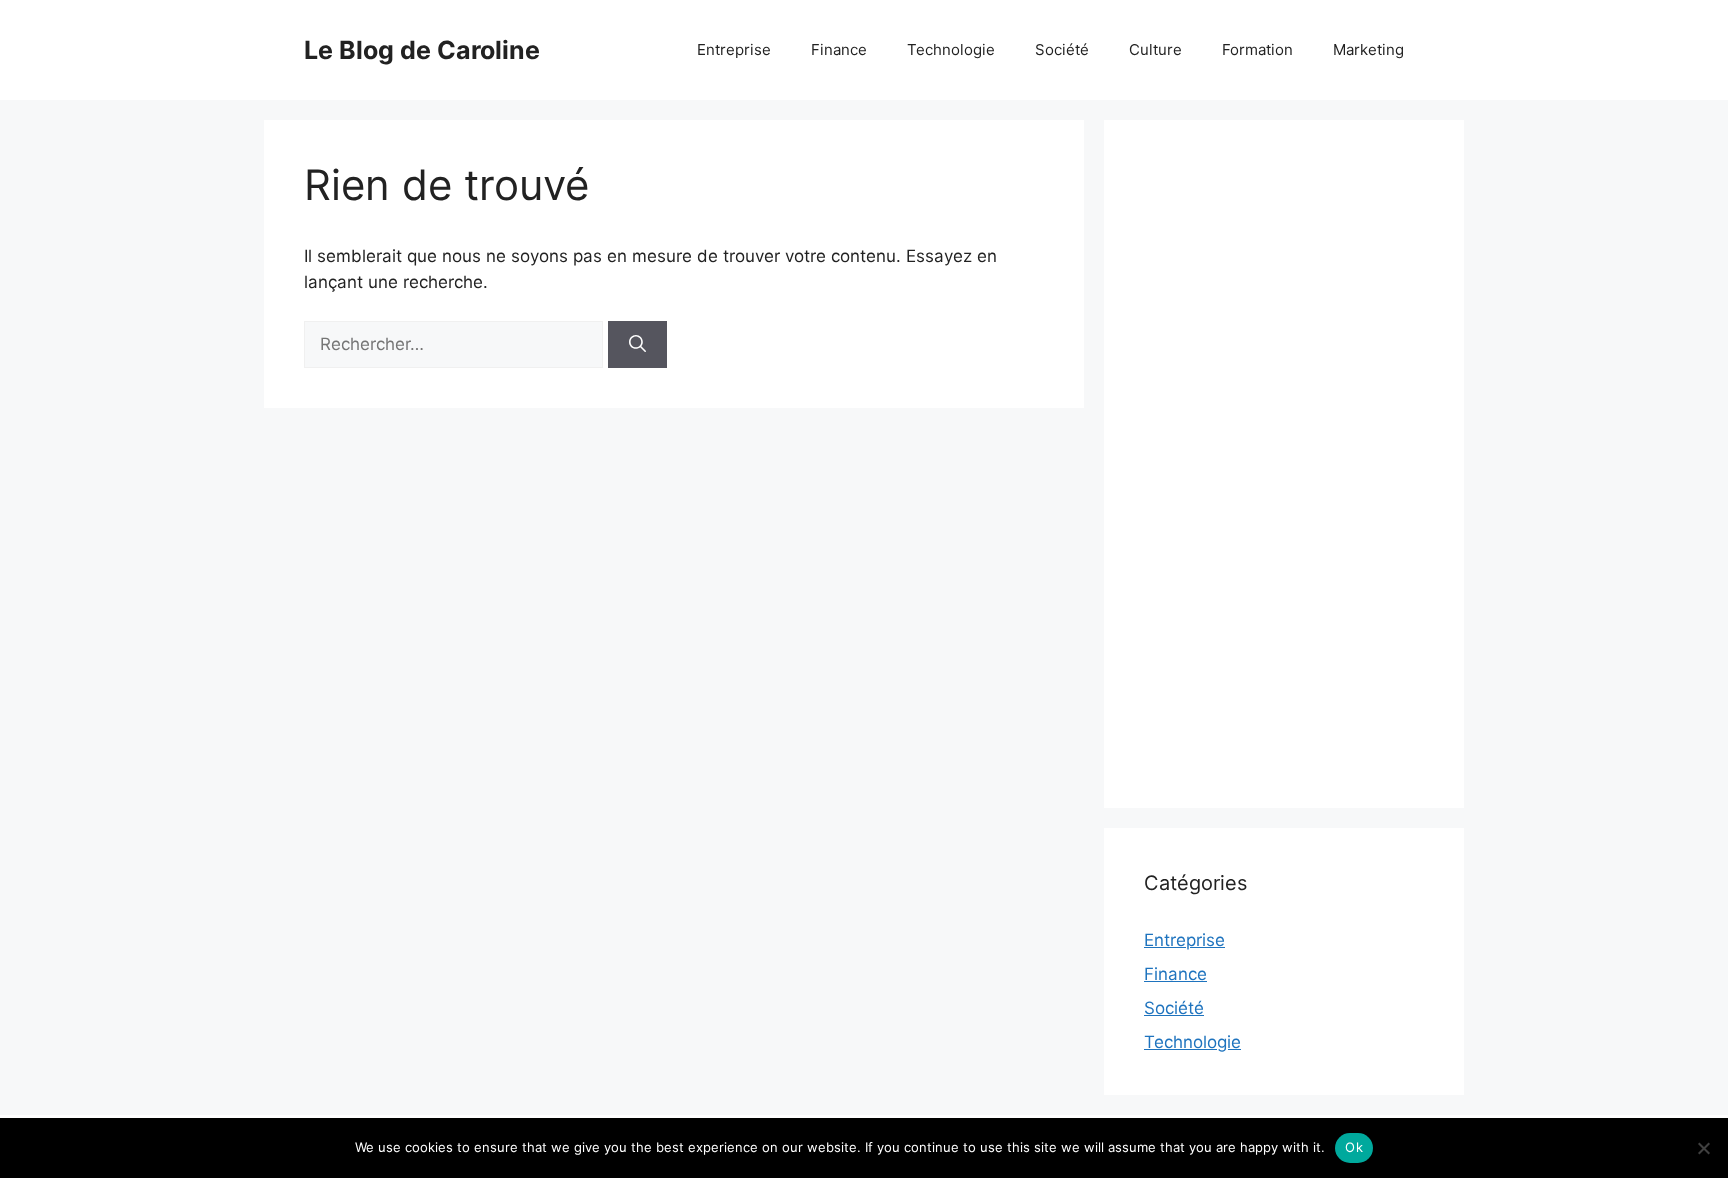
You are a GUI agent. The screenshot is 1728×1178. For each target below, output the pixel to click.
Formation (1257, 49)
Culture (1155, 49)
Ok (1354, 1147)
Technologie (951, 49)
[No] (1703, 1148)
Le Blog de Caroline (422, 50)
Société (1062, 49)
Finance (839, 49)
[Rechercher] (637, 345)
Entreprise (734, 49)
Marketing (1368, 49)
